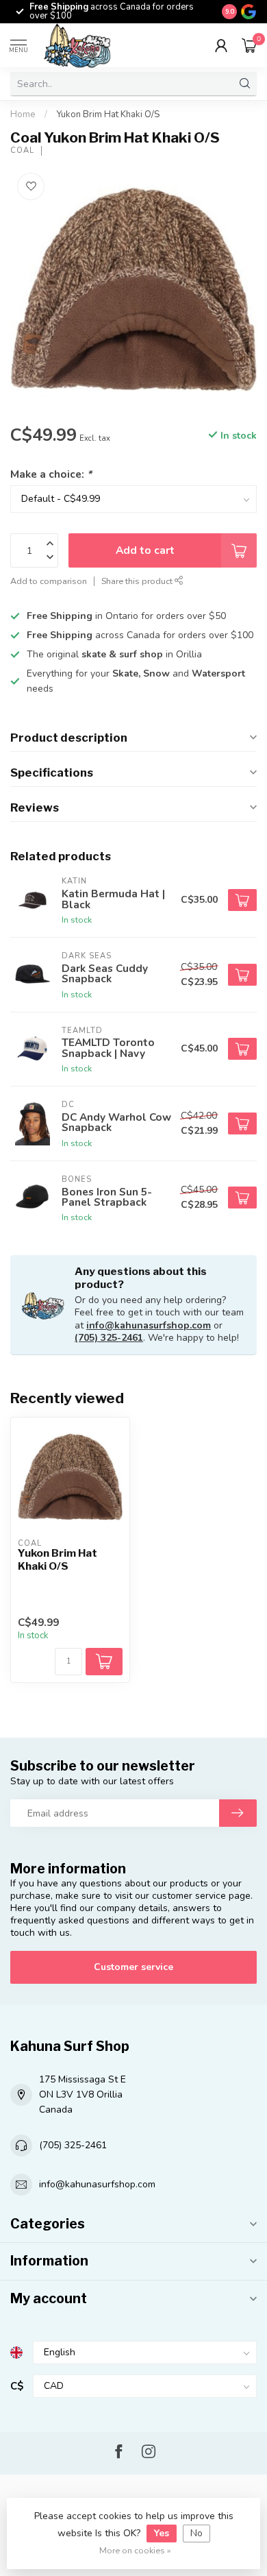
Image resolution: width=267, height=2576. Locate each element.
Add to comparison (49, 581)
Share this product (138, 581)
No (196, 2533)
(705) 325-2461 (109, 1338)
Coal (22, 150)
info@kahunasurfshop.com (149, 1325)
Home (23, 114)
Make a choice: (51, 474)
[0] (249, 45)
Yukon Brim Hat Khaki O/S (108, 114)
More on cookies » (135, 2550)
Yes (162, 2533)
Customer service (133, 1967)
